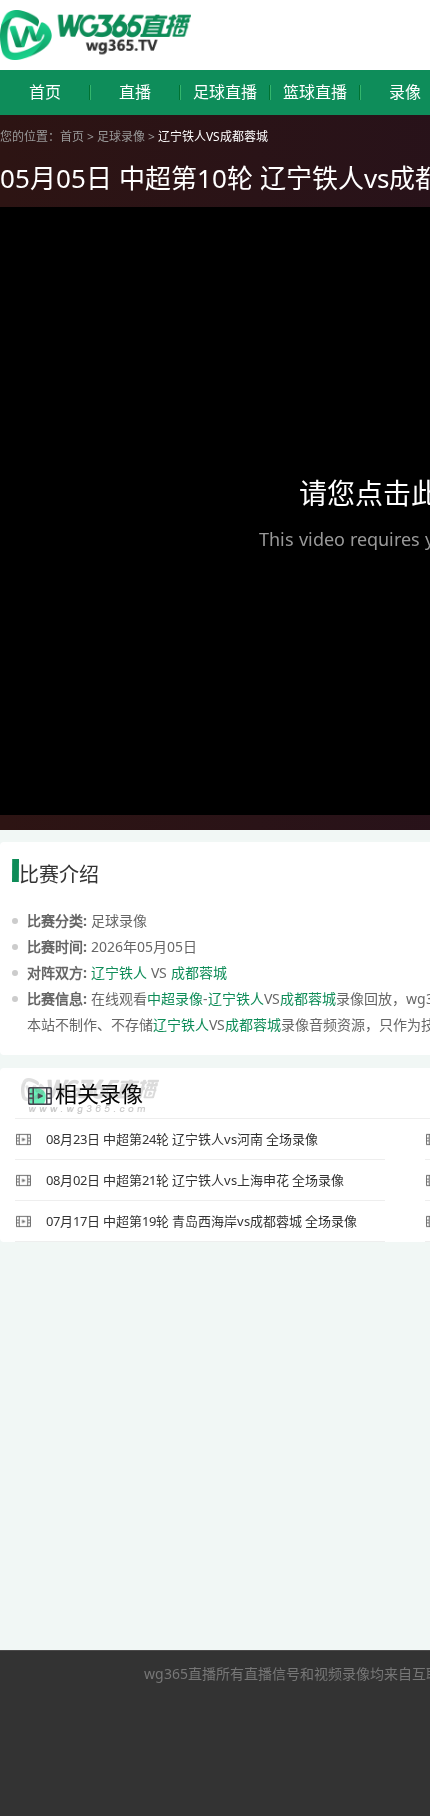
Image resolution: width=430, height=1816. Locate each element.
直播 (135, 92)
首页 (45, 92)
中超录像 (175, 998)
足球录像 (121, 136)
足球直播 (225, 92)
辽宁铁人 (119, 972)
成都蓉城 (199, 972)
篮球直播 (315, 92)
